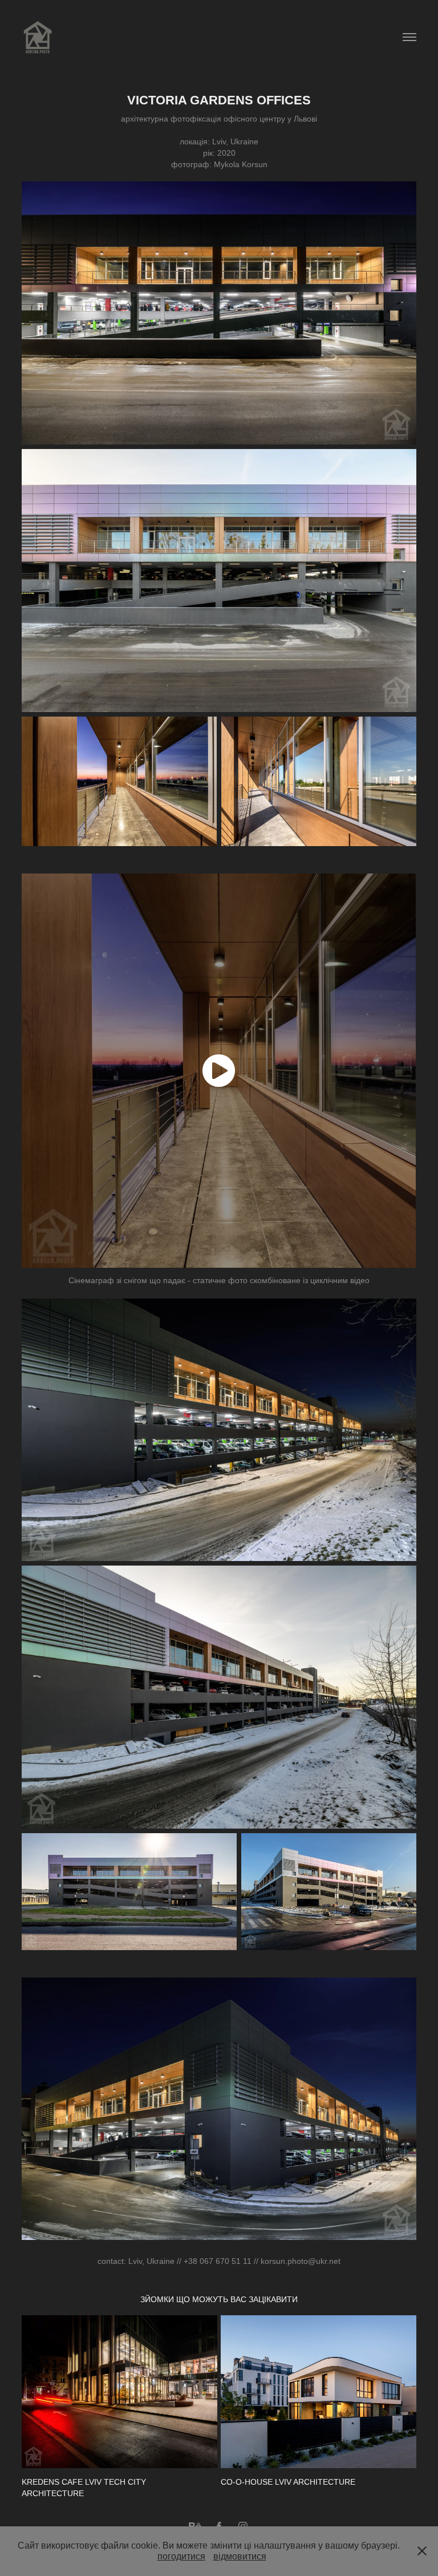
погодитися (181, 2556)
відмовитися (240, 2556)
